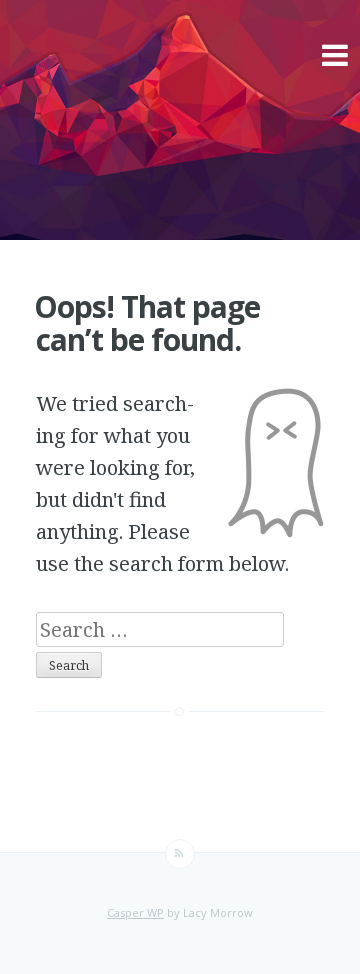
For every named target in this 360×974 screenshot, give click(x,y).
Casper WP (135, 912)
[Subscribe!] (180, 854)
